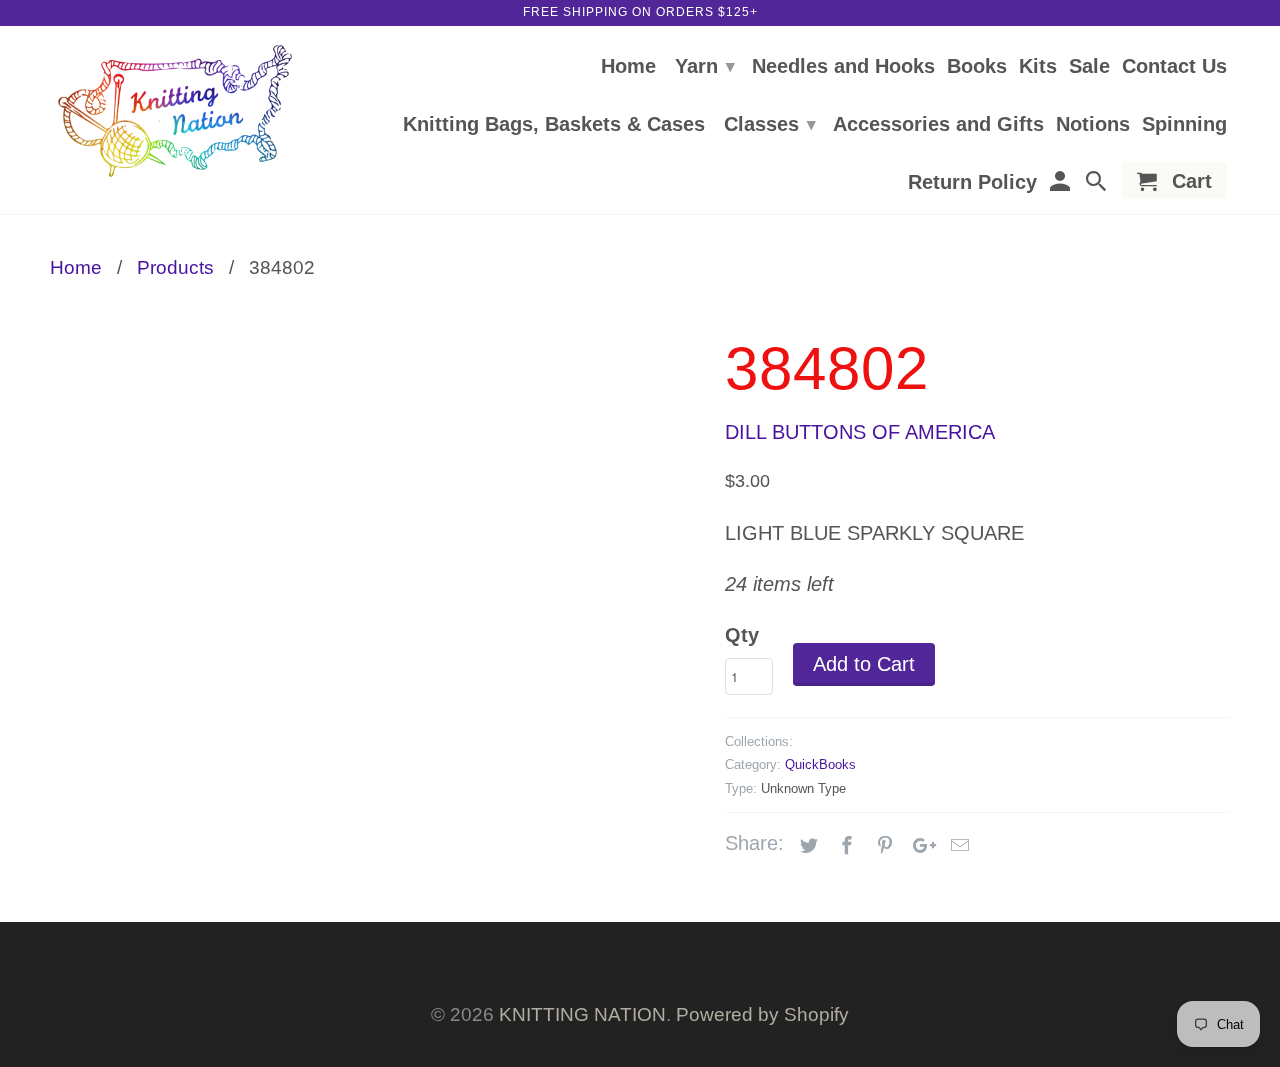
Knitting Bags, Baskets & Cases (554, 125)
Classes (770, 124)
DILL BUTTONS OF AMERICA (860, 432)
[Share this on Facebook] (844, 846)
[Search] (1098, 184)
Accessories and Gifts (938, 125)
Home (628, 67)
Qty (742, 635)
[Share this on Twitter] (806, 846)
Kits (1038, 67)
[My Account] (1061, 184)
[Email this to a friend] (957, 846)
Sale (1089, 67)
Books (977, 67)
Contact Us (1174, 67)
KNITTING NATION (582, 1014)
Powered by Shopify (762, 1014)
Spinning (1184, 125)
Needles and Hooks (843, 67)
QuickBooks (820, 764)
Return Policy (972, 183)
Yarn (705, 66)
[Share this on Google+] (919, 846)
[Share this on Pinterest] (882, 846)
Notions (1093, 125)
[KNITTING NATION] (175, 111)
